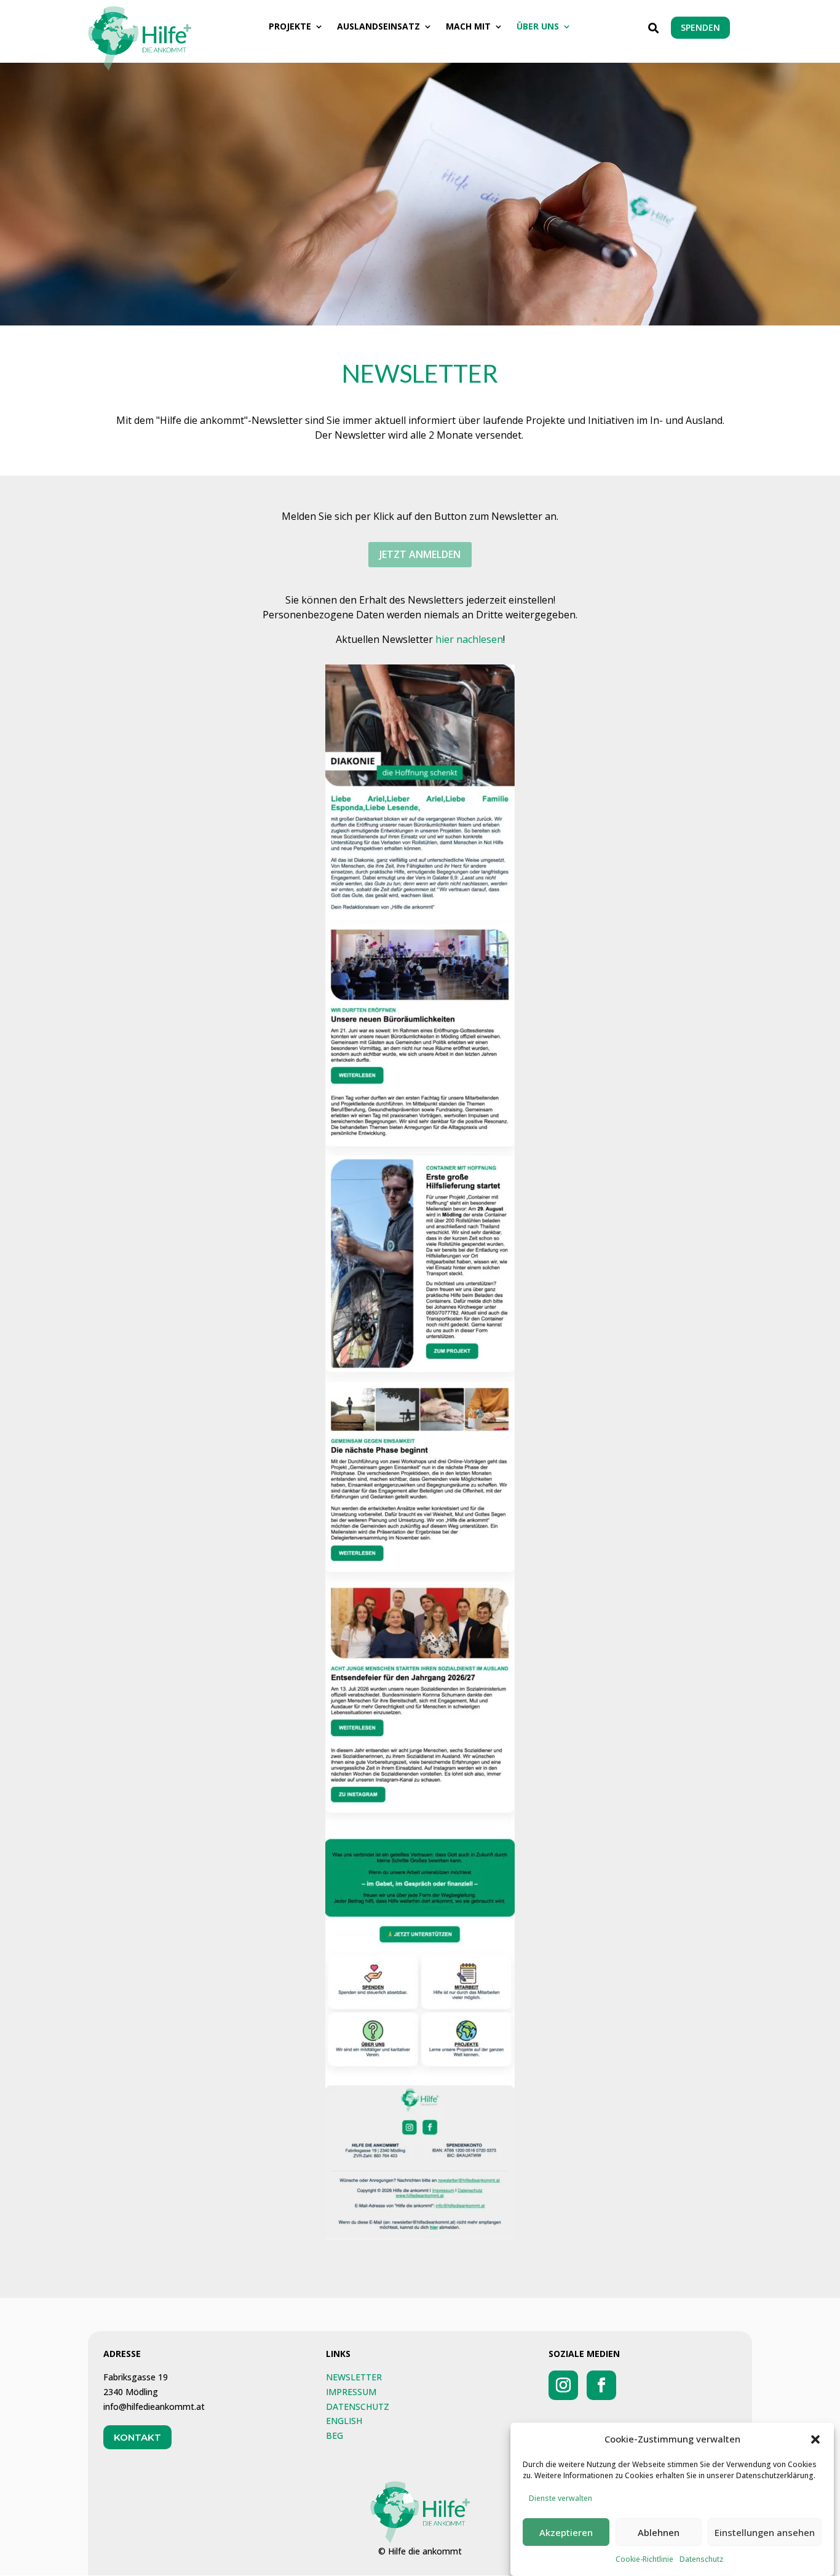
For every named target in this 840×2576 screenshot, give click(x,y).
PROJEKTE (290, 27)
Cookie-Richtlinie (644, 2559)
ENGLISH (344, 2421)
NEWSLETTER (354, 2377)
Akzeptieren (566, 2532)
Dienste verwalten (561, 2498)
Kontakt (137, 2437)
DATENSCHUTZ (358, 2407)
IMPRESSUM (351, 2392)
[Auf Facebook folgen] (601, 2385)
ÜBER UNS (538, 27)
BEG (335, 2435)
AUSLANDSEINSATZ (378, 27)
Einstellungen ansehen (765, 2532)
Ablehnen (659, 2532)
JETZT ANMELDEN (420, 554)
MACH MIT (468, 27)
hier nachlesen (469, 639)
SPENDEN (700, 27)
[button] (815, 2439)
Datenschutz (701, 2559)
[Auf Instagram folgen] (563, 2385)
